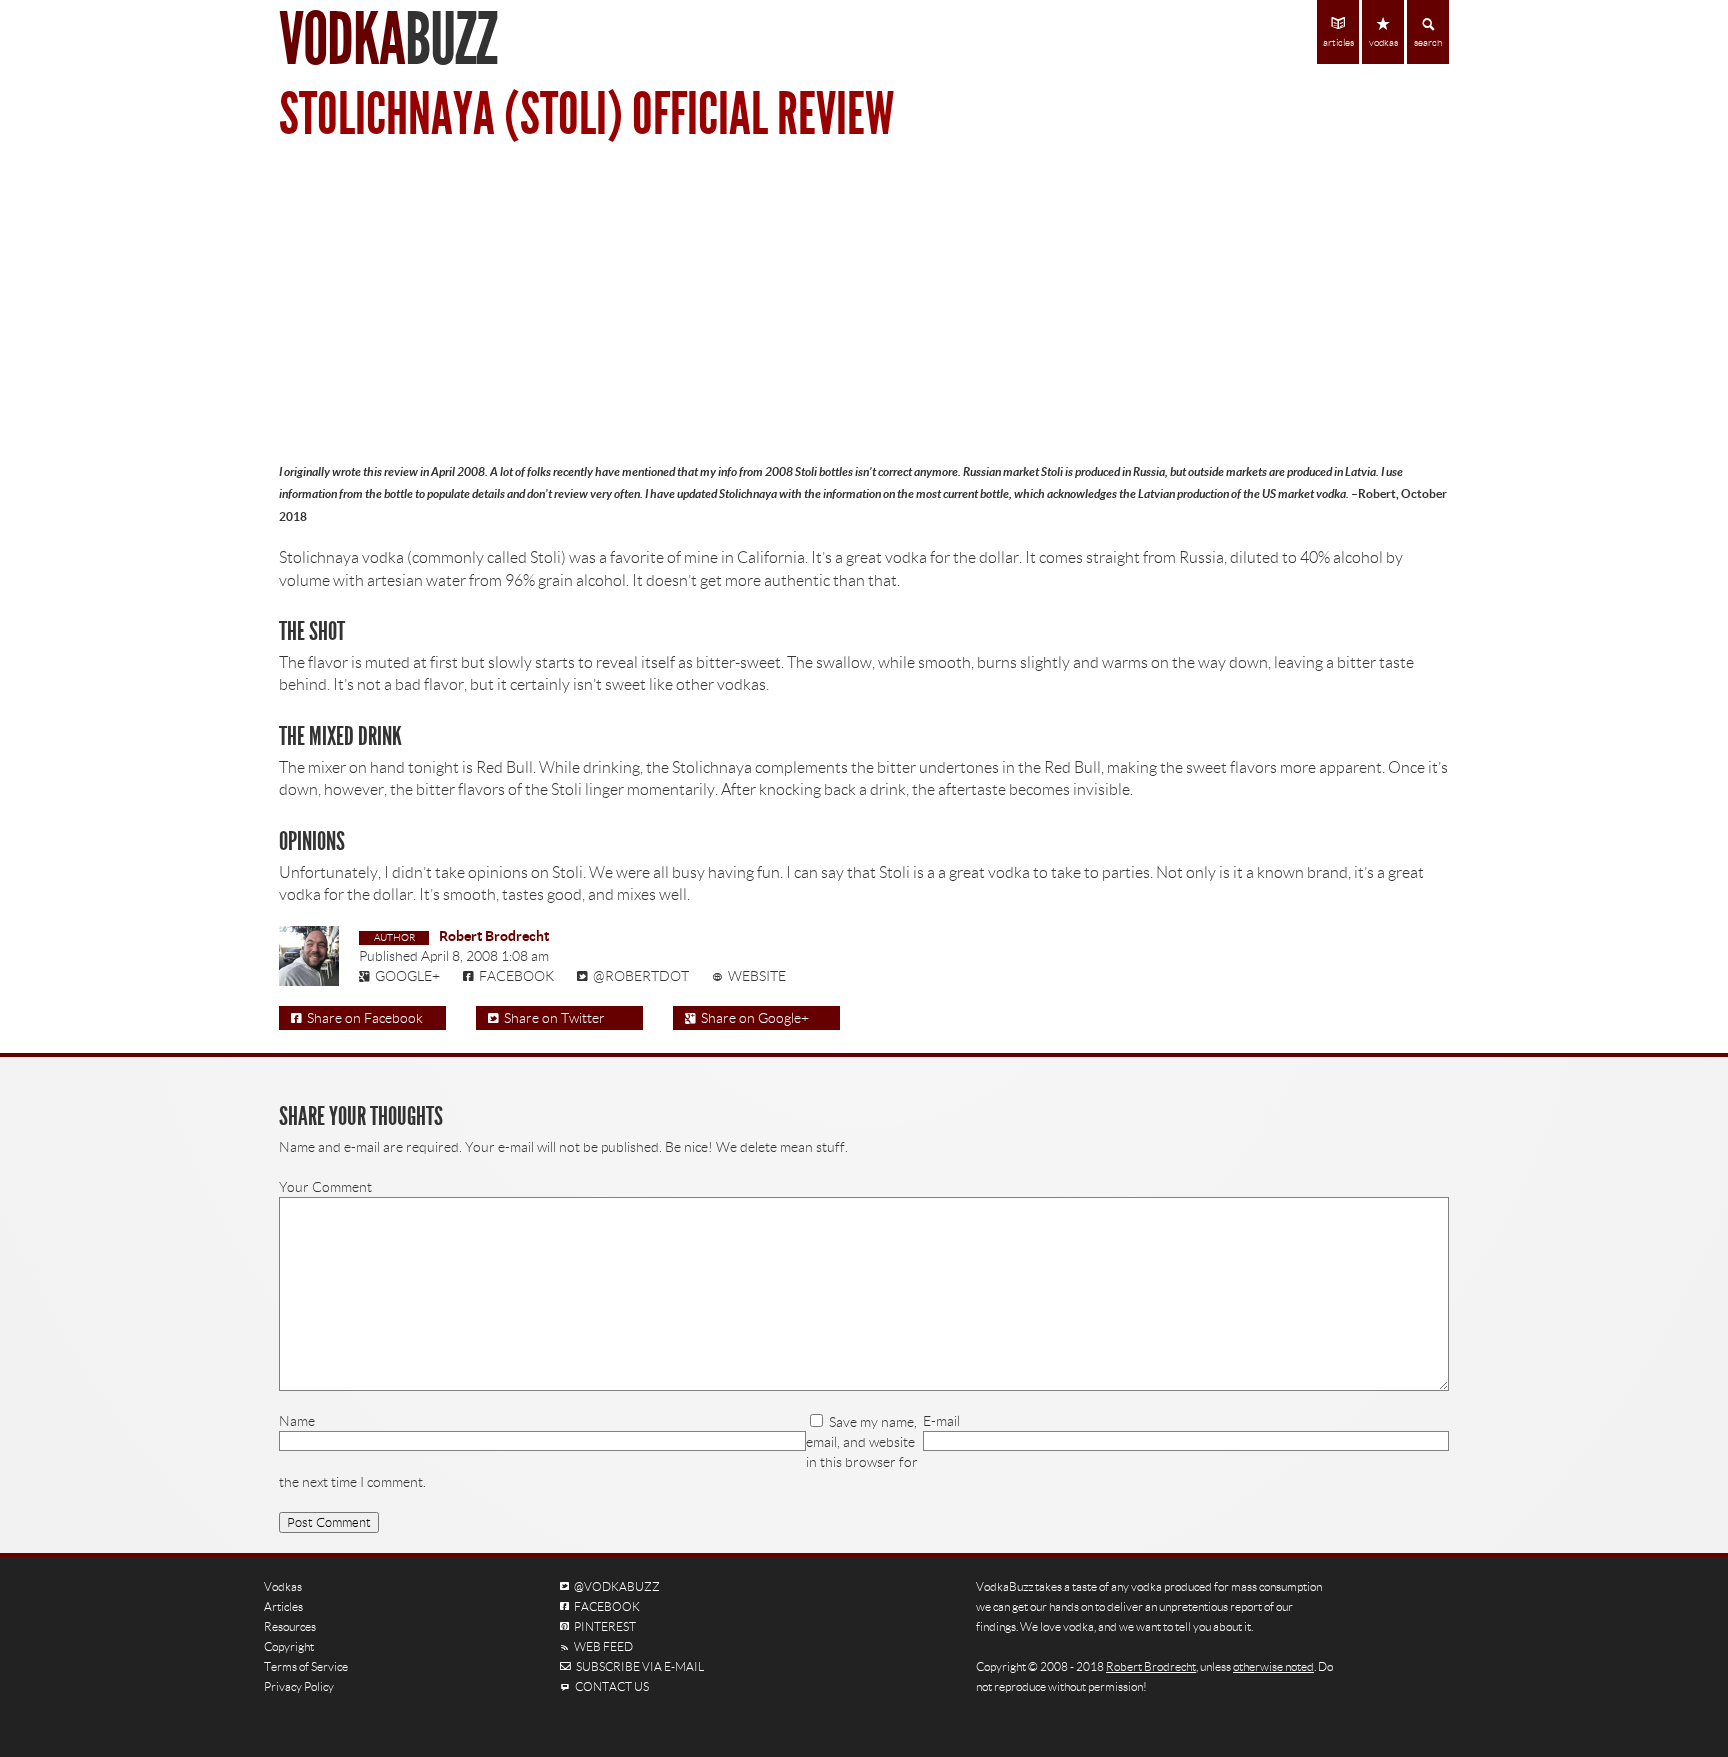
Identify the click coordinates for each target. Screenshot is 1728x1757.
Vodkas (283, 1586)
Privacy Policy (299, 1686)
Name (297, 1421)
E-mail (941, 1421)
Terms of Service (306, 1666)
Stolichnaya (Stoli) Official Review (586, 114)
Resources (290, 1626)
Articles (283, 1606)
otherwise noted (1273, 1666)
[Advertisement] (864, 300)
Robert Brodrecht (494, 936)
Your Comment (325, 1187)
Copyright (289, 1646)
